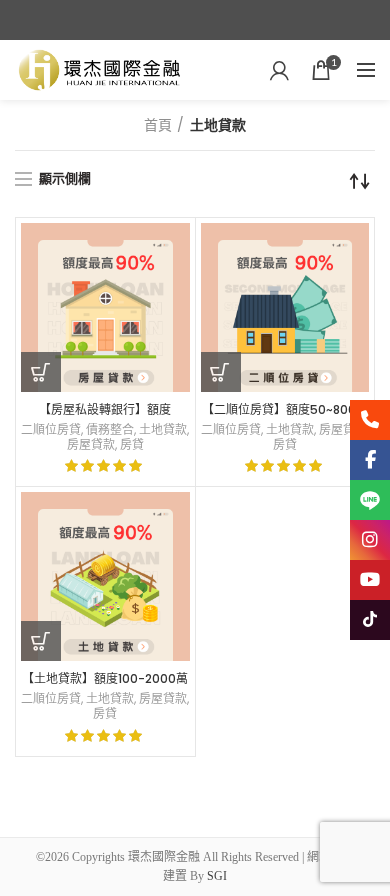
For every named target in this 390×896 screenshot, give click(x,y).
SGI (217, 876)
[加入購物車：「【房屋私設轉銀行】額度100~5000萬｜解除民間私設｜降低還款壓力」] (41, 372)
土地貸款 (163, 430)
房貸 (132, 445)
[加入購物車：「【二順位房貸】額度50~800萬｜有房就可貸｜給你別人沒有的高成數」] (221, 372)
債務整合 (110, 430)
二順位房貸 (51, 430)
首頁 (158, 125)
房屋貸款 (91, 445)
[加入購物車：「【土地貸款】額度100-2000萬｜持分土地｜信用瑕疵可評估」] (41, 641)
